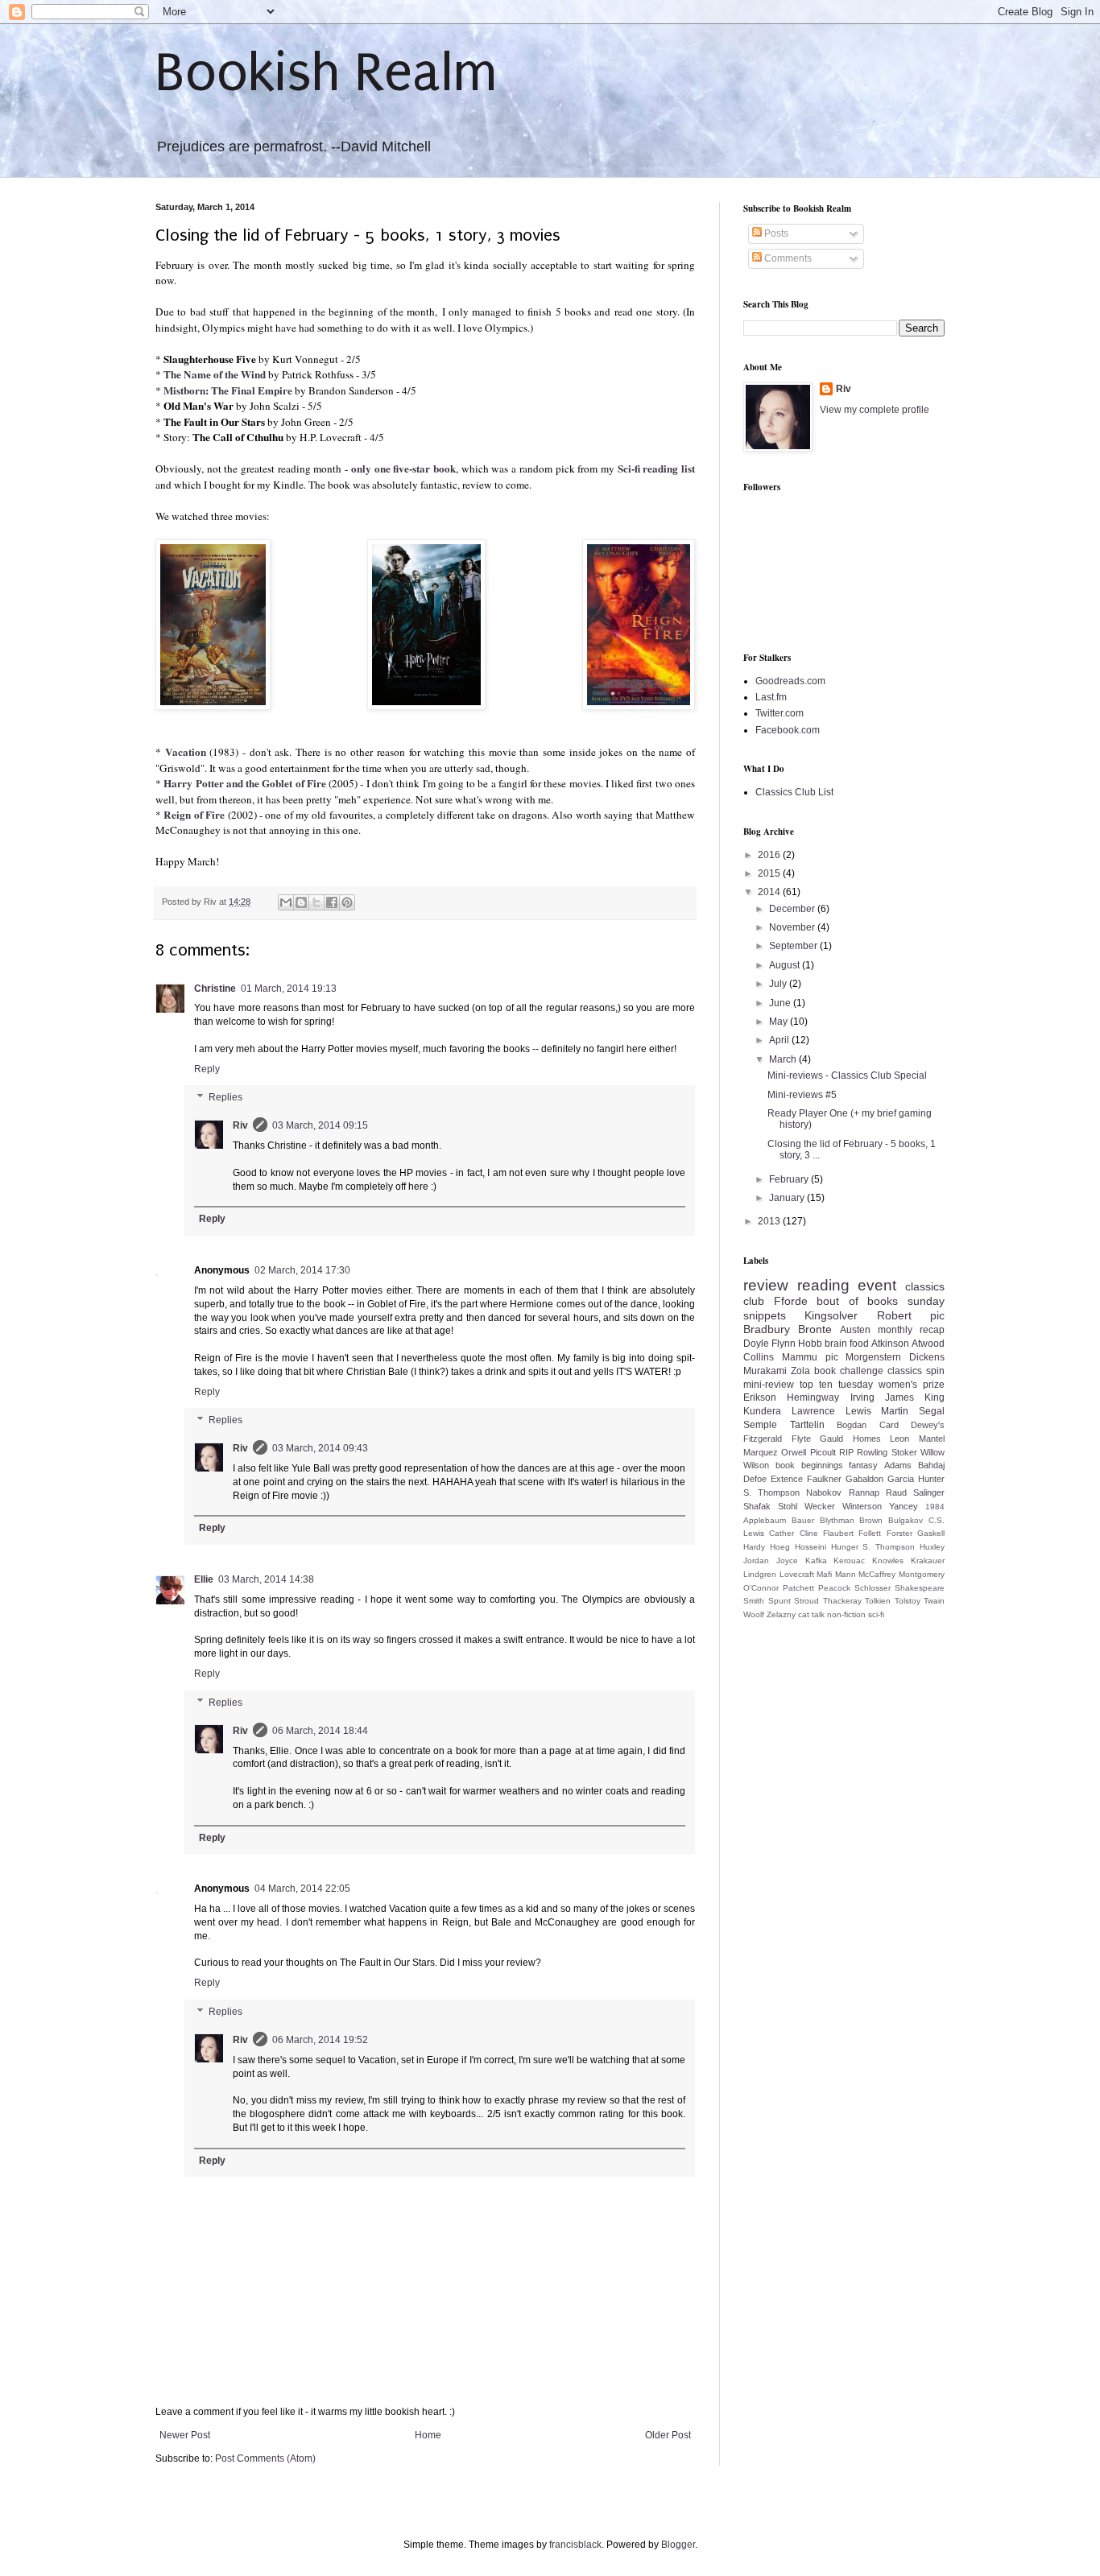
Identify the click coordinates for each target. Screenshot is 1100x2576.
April (780, 1040)
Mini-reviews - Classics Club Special (847, 1075)
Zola (800, 1371)
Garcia (901, 1479)
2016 (770, 855)
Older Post (668, 2435)
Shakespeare (920, 1588)
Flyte (801, 1439)
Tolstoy (908, 1601)
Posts (775, 233)
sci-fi (876, 1614)
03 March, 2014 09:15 (320, 1125)
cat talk (811, 1614)
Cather (782, 1533)
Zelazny (781, 1614)
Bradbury (767, 1329)
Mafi (824, 1574)
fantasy (863, 1465)
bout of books (857, 1301)
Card (889, 1425)
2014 (770, 892)
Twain (934, 1601)
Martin (895, 1411)
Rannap (864, 1492)
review (766, 1285)
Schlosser (873, 1588)
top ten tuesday (836, 1385)
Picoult (823, 1452)
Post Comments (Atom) (265, 2458)
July (779, 984)
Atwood (928, 1344)
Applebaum (765, 1520)
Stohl (788, 1506)
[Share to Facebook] (332, 902)
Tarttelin (807, 1425)
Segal (932, 1411)
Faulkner (824, 1479)
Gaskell (931, 1533)
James (899, 1397)
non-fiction (846, 1614)
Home (428, 2435)
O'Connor (761, 1588)
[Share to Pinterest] (347, 902)
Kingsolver (831, 1315)
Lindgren (760, 1574)
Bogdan (852, 1425)
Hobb (810, 1344)
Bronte (815, 1329)
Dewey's (928, 1425)
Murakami (765, 1371)
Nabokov (824, 1492)
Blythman (837, 1520)
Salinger (929, 1492)
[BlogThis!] (301, 902)
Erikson (760, 1397)
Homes (867, 1439)
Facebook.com (788, 730)
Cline (809, 1533)
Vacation (186, 752)
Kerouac (849, 1560)
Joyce (787, 1560)
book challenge (849, 1371)
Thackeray (842, 1601)
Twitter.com (780, 713)
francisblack (575, 2545)
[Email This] (286, 902)
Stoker (904, 1452)
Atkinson (890, 1344)
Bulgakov (906, 1520)
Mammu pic (810, 1357)
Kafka (816, 1560)
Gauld (831, 1439)
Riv (240, 1125)
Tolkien (878, 1601)
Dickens (927, 1357)
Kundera (762, 1411)
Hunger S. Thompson (873, 1547)
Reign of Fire (194, 815)
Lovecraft (797, 1574)
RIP (846, 1452)
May (780, 1022)
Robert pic (911, 1315)
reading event (847, 1285)
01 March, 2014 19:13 (289, 989)
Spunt (780, 1601)
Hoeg (780, 1547)
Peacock (834, 1588)
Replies (225, 1098)
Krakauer (928, 1560)
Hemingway (813, 1397)
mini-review (769, 1385)
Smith (754, 1601)
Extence (787, 1479)
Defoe (755, 1479)
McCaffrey (877, 1574)
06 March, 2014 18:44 (320, 1731)
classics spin (916, 1371)
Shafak (757, 1506)
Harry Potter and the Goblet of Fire (245, 783)
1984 (935, 1507)
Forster (899, 1533)
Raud (896, 1492)
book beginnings (809, 1465)
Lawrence (813, 1411)
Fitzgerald (763, 1439)
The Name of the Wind (215, 374)
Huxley (932, 1547)
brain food (847, 1344)
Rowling (872, 1452)
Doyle (756, 1344)
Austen (855, 1330)
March (784, 1059)
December (793, 909)
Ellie (204, 1579)
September (794, 946)
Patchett (798, 1588)
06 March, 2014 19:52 (320, 2040)
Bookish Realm (326, 73)
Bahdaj (931, 1465)
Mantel (932, 1439)
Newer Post (185, 2435)
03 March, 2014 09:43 (320, 1448)
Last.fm (771, 697)
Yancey (904, 1506)
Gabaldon (864, 1479)
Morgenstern (873, 1357)
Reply (207, 1069)
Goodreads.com (790, 681)
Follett (870, 1533)
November (793, 927)
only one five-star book (403, 469)
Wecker (820, 1506)
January (788, 1198)
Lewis (858, 1411)
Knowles (888, 1560)
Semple (760, 1425)
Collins (759, 1357)
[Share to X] (316, 902)
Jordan (756, 1560)
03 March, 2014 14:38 (266, 1579)
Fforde (791, 1301)
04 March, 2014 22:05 (302, 1889)
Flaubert (838, 1533)
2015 (770, 873)
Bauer (803, 1520)
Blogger (678, 2545)
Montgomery (922, 1574)
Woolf (754, 1614)
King (935, 1397)
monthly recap (911, 1330)
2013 (770, 1221)
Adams (898, 1465)
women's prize (912, 1385)
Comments (787, 258)
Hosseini (811, 1547)
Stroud (806, 1601)
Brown (871, 1520)
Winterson (862, 1506)
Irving (862, 1397)
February (790, 1179)
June (781, 1003)
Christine (215, 989)
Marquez (761, 1452)
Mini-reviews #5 (802, 1095)
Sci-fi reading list (656, 469)
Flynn (784, 1344)
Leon (899, 1439)
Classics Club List (794, 792)
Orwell (794, 1452)
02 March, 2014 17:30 (302, 1270)
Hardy (754, 1547)
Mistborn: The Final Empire (228, 390)
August (786, 965)
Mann (846, 1574)
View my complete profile (875, 410)
